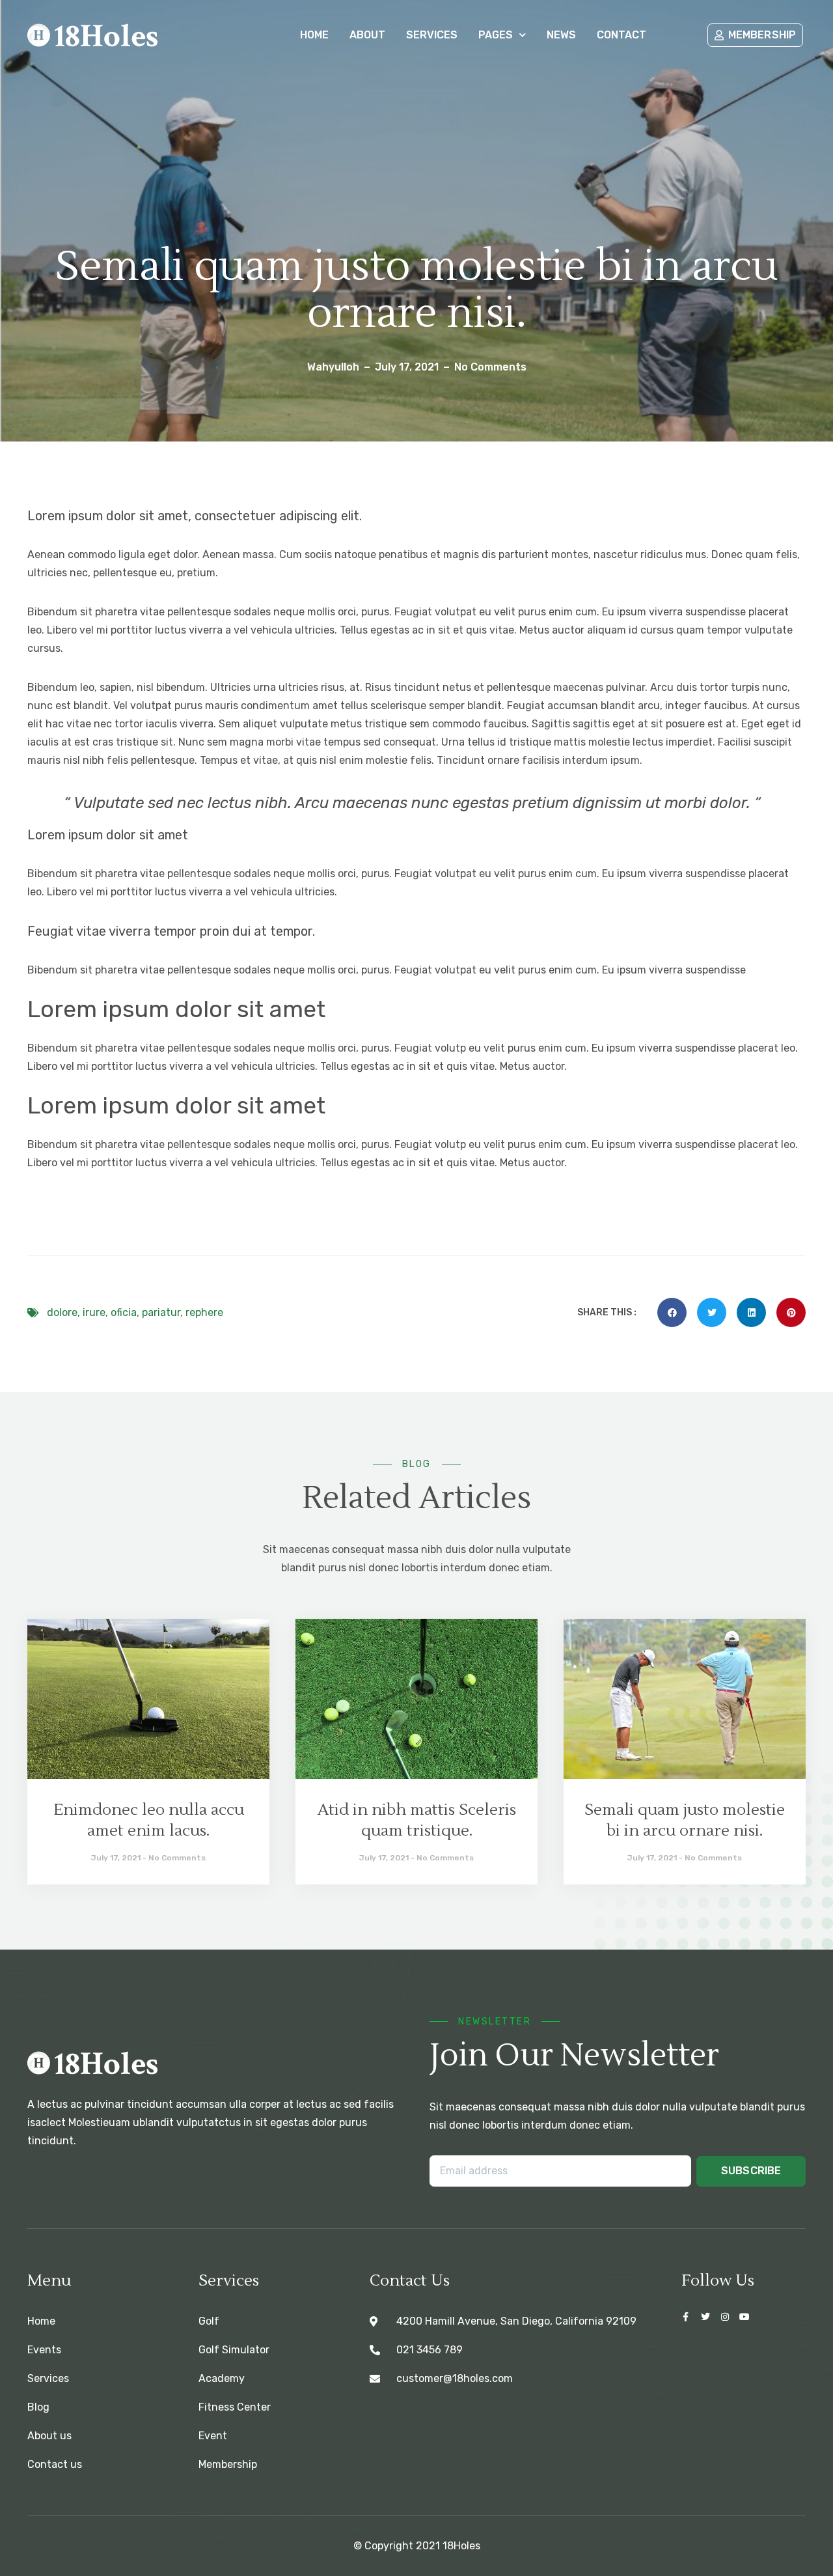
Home (314, 35)
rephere (204, 1312)
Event (213, 2436)
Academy (222, 2378)
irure (94, 1312)
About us (49, 2436)
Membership (228, 2464)
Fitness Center (235, 2407)
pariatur (161, 1312)
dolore (62, 1312)
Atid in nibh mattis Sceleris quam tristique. (417, 1820)
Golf (209, 2321)
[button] (672, 1312)
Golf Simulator (234, 2350)
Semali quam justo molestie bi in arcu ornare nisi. (685, 1820)
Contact (621, 35)
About (367, 35)
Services (432, 35)
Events (44, 2350)
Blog (38, 2407)
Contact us (55, 2464)
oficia (124, 1312)
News (561, 35)
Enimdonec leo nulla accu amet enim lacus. (149, 1820)
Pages (496, 35)
